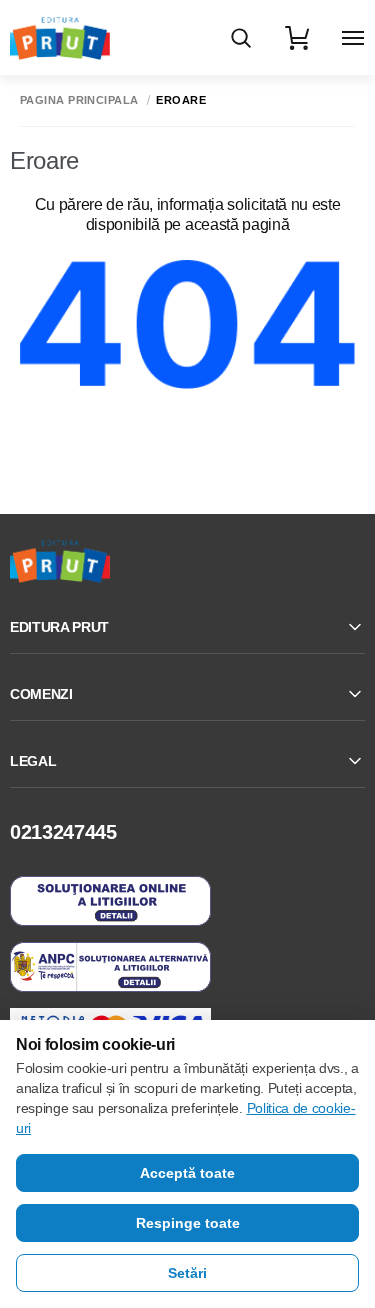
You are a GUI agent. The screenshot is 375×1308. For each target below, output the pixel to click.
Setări (187, 1273)
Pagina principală (79, 100)
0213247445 (63, 832)
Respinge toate (188, 1223)
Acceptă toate (187, 1173)
